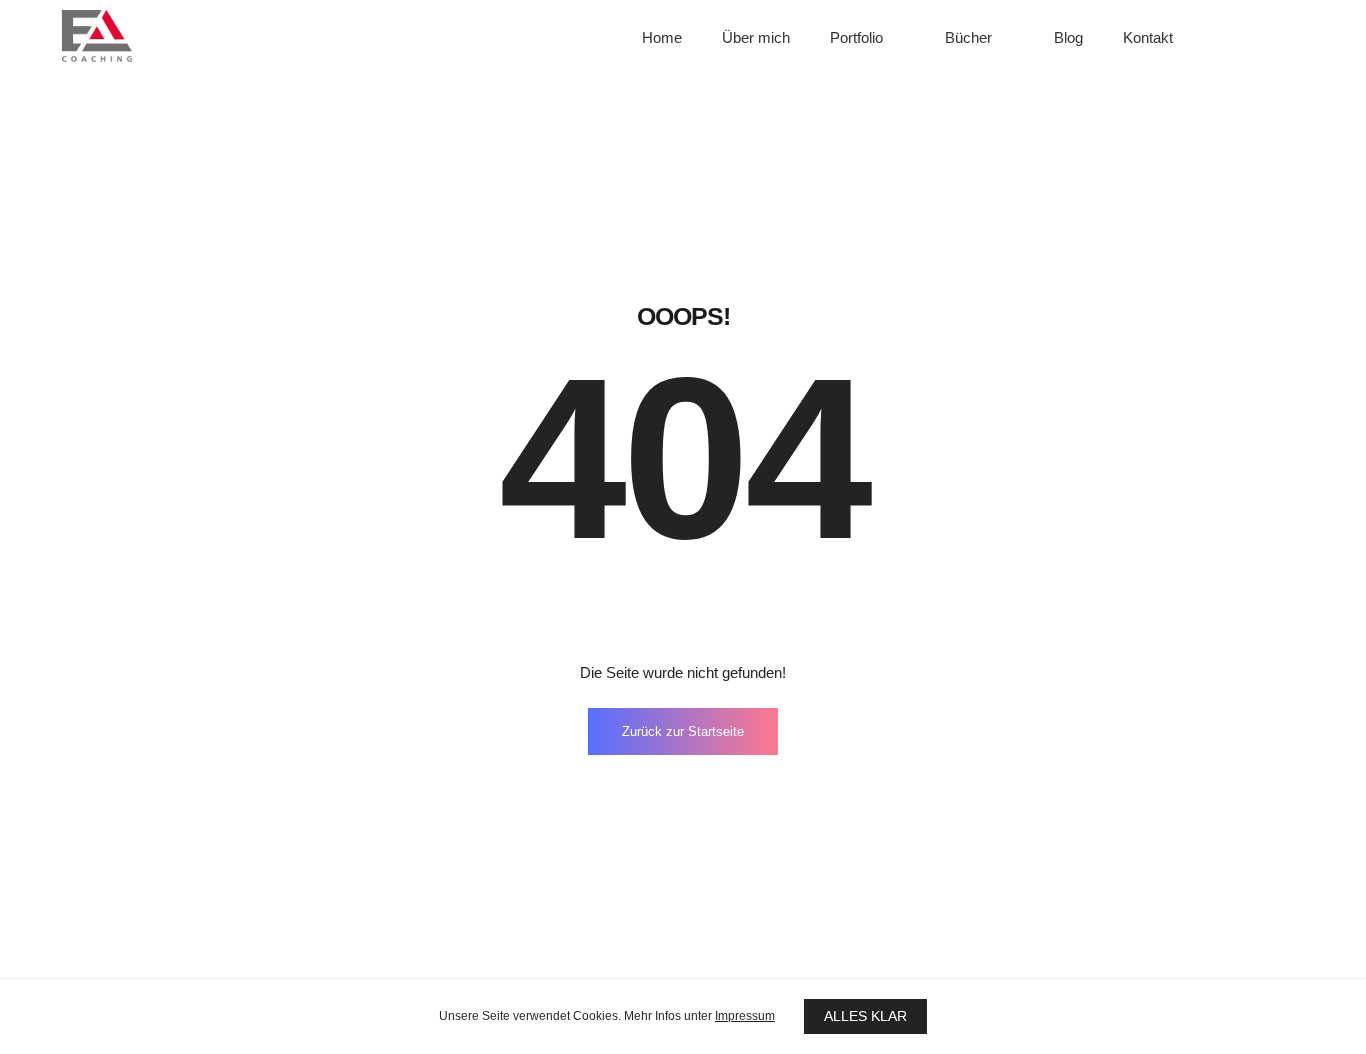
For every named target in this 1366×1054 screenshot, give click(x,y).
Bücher (968, 37)
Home (662, 37)
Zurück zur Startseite (683, 731)
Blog (1068, 37)
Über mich (756, 37)
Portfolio (856, 37)
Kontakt (1148, 37)
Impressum (745, 1016)
